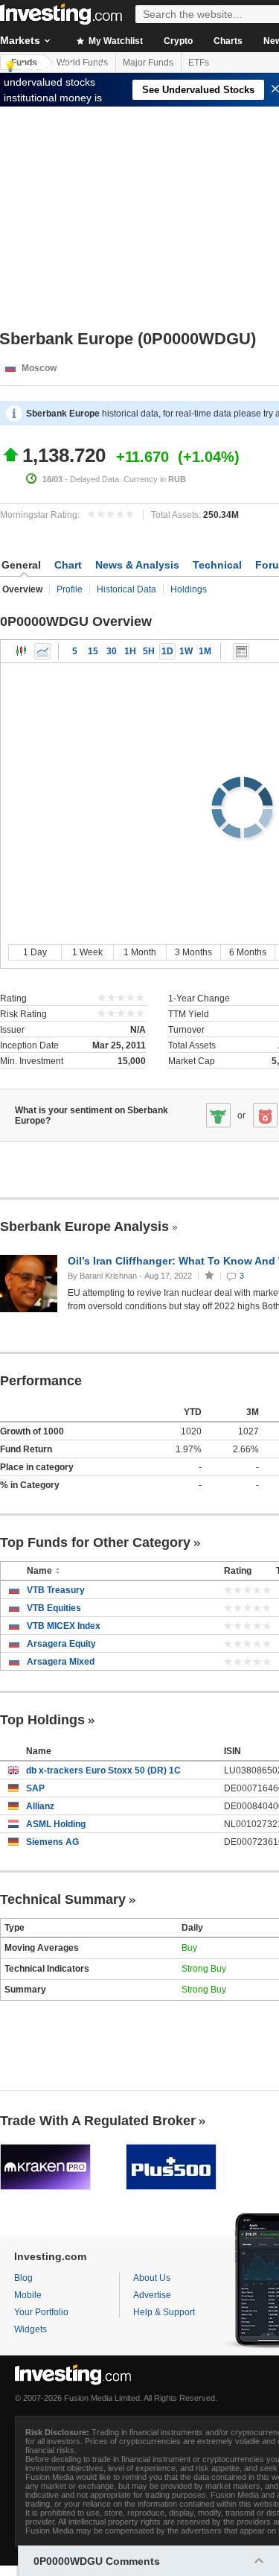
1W (186, 651)
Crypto (178, 41)
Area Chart (42, 651)
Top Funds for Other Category (95, 1542)
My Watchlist (115, 41)
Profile (70, 589)
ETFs (199, 63)
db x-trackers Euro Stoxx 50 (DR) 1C (103, 1770)
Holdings (189, 589)
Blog (23, 2278)
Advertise (152, 2295)
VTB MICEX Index (64, 1626)
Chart (68, 565)
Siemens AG (52, 1842)
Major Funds (148, 63)
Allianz (40, 1806)
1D (167, 651)
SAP (35, 1788)
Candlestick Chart (22, 651)
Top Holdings (42, 1720)
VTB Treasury (56, 1590)
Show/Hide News (241, 651)
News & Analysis (137, 565)
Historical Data (126, 589)
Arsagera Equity (61, 1644)
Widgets (31, 2329)
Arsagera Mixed (61, 1662)
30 (112, 651)
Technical (217, 565)
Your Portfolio (41, 2312)
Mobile (28, 2295)
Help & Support (164, 2312)
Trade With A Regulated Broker (98, 2121)
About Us (152, 2278)
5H (149, 651)
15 (93, 651)
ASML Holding (56, 1824)
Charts (228, 41)
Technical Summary (63, 1899)
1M (205, 651)
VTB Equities (54, 1608)
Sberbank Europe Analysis (84, 1227)
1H (130, 651)
